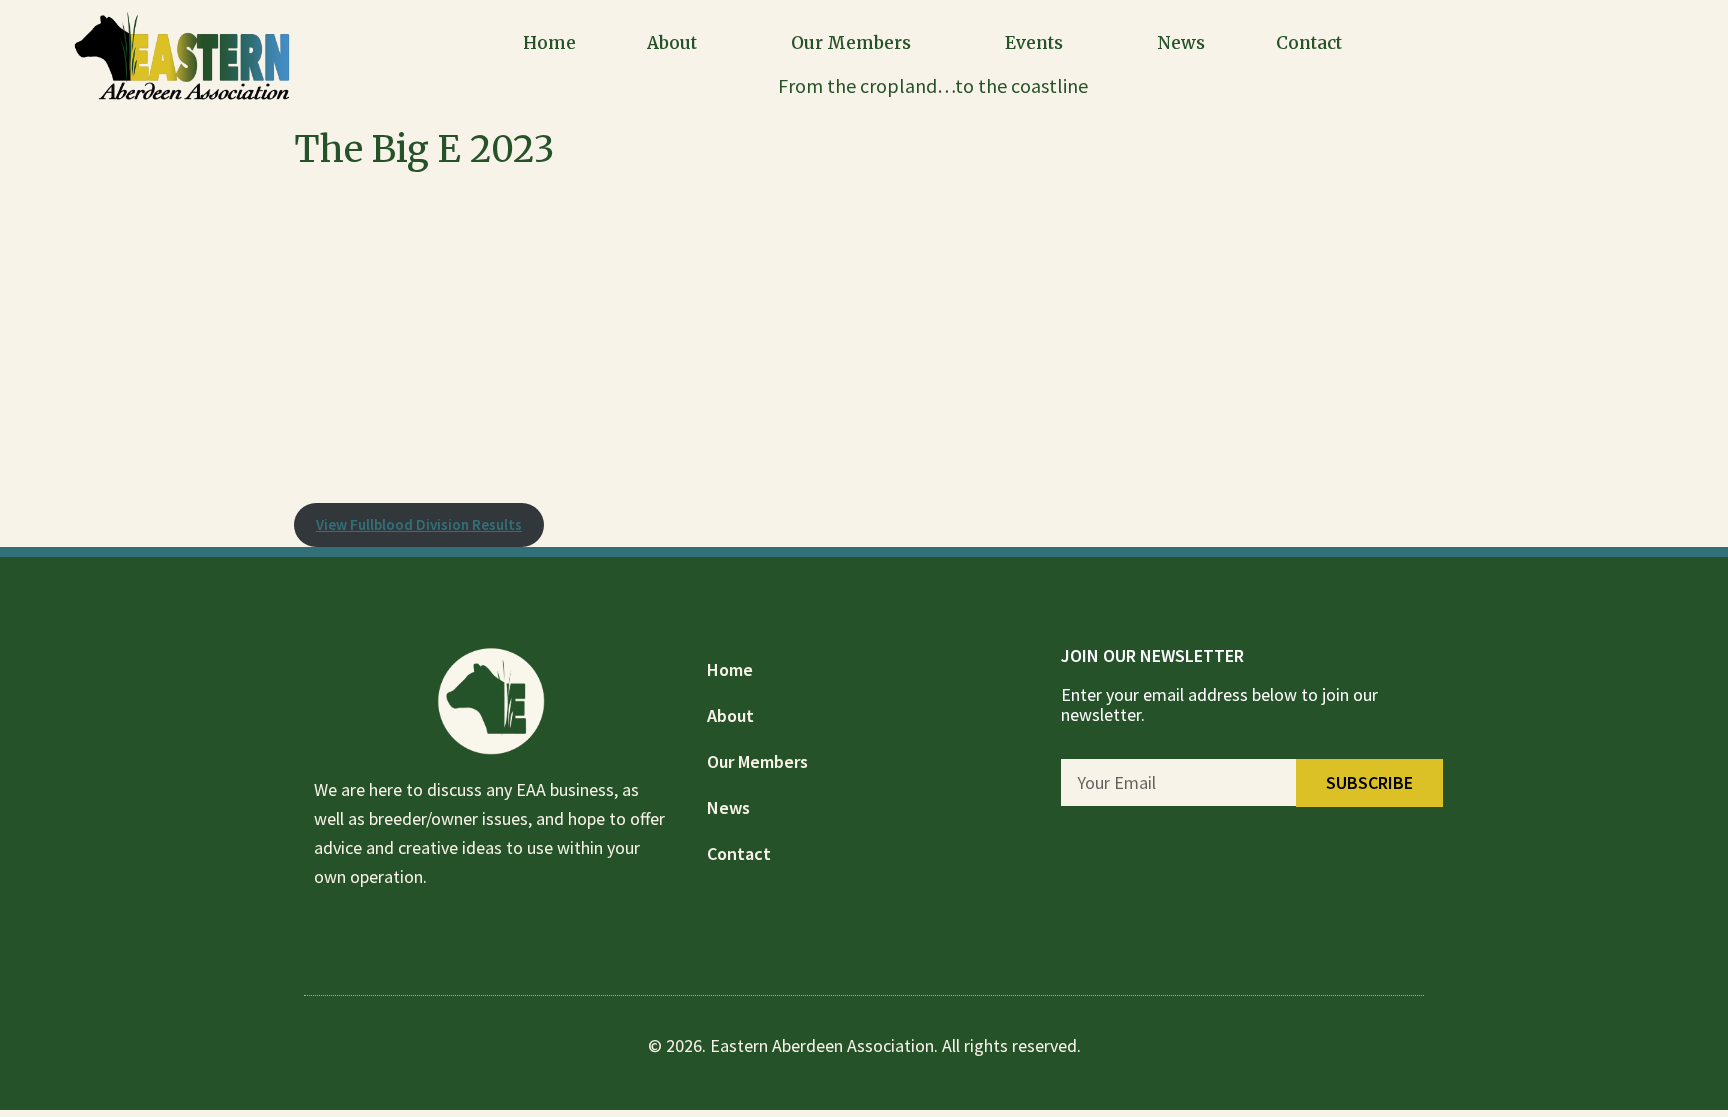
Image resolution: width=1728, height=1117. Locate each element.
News (1181, 43)
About (672, 43)
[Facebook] (1629, 55)
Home (549, 43)
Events (1034, 43)
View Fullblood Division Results (419, 524)
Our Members (851, 43)
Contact (1309, 43)
